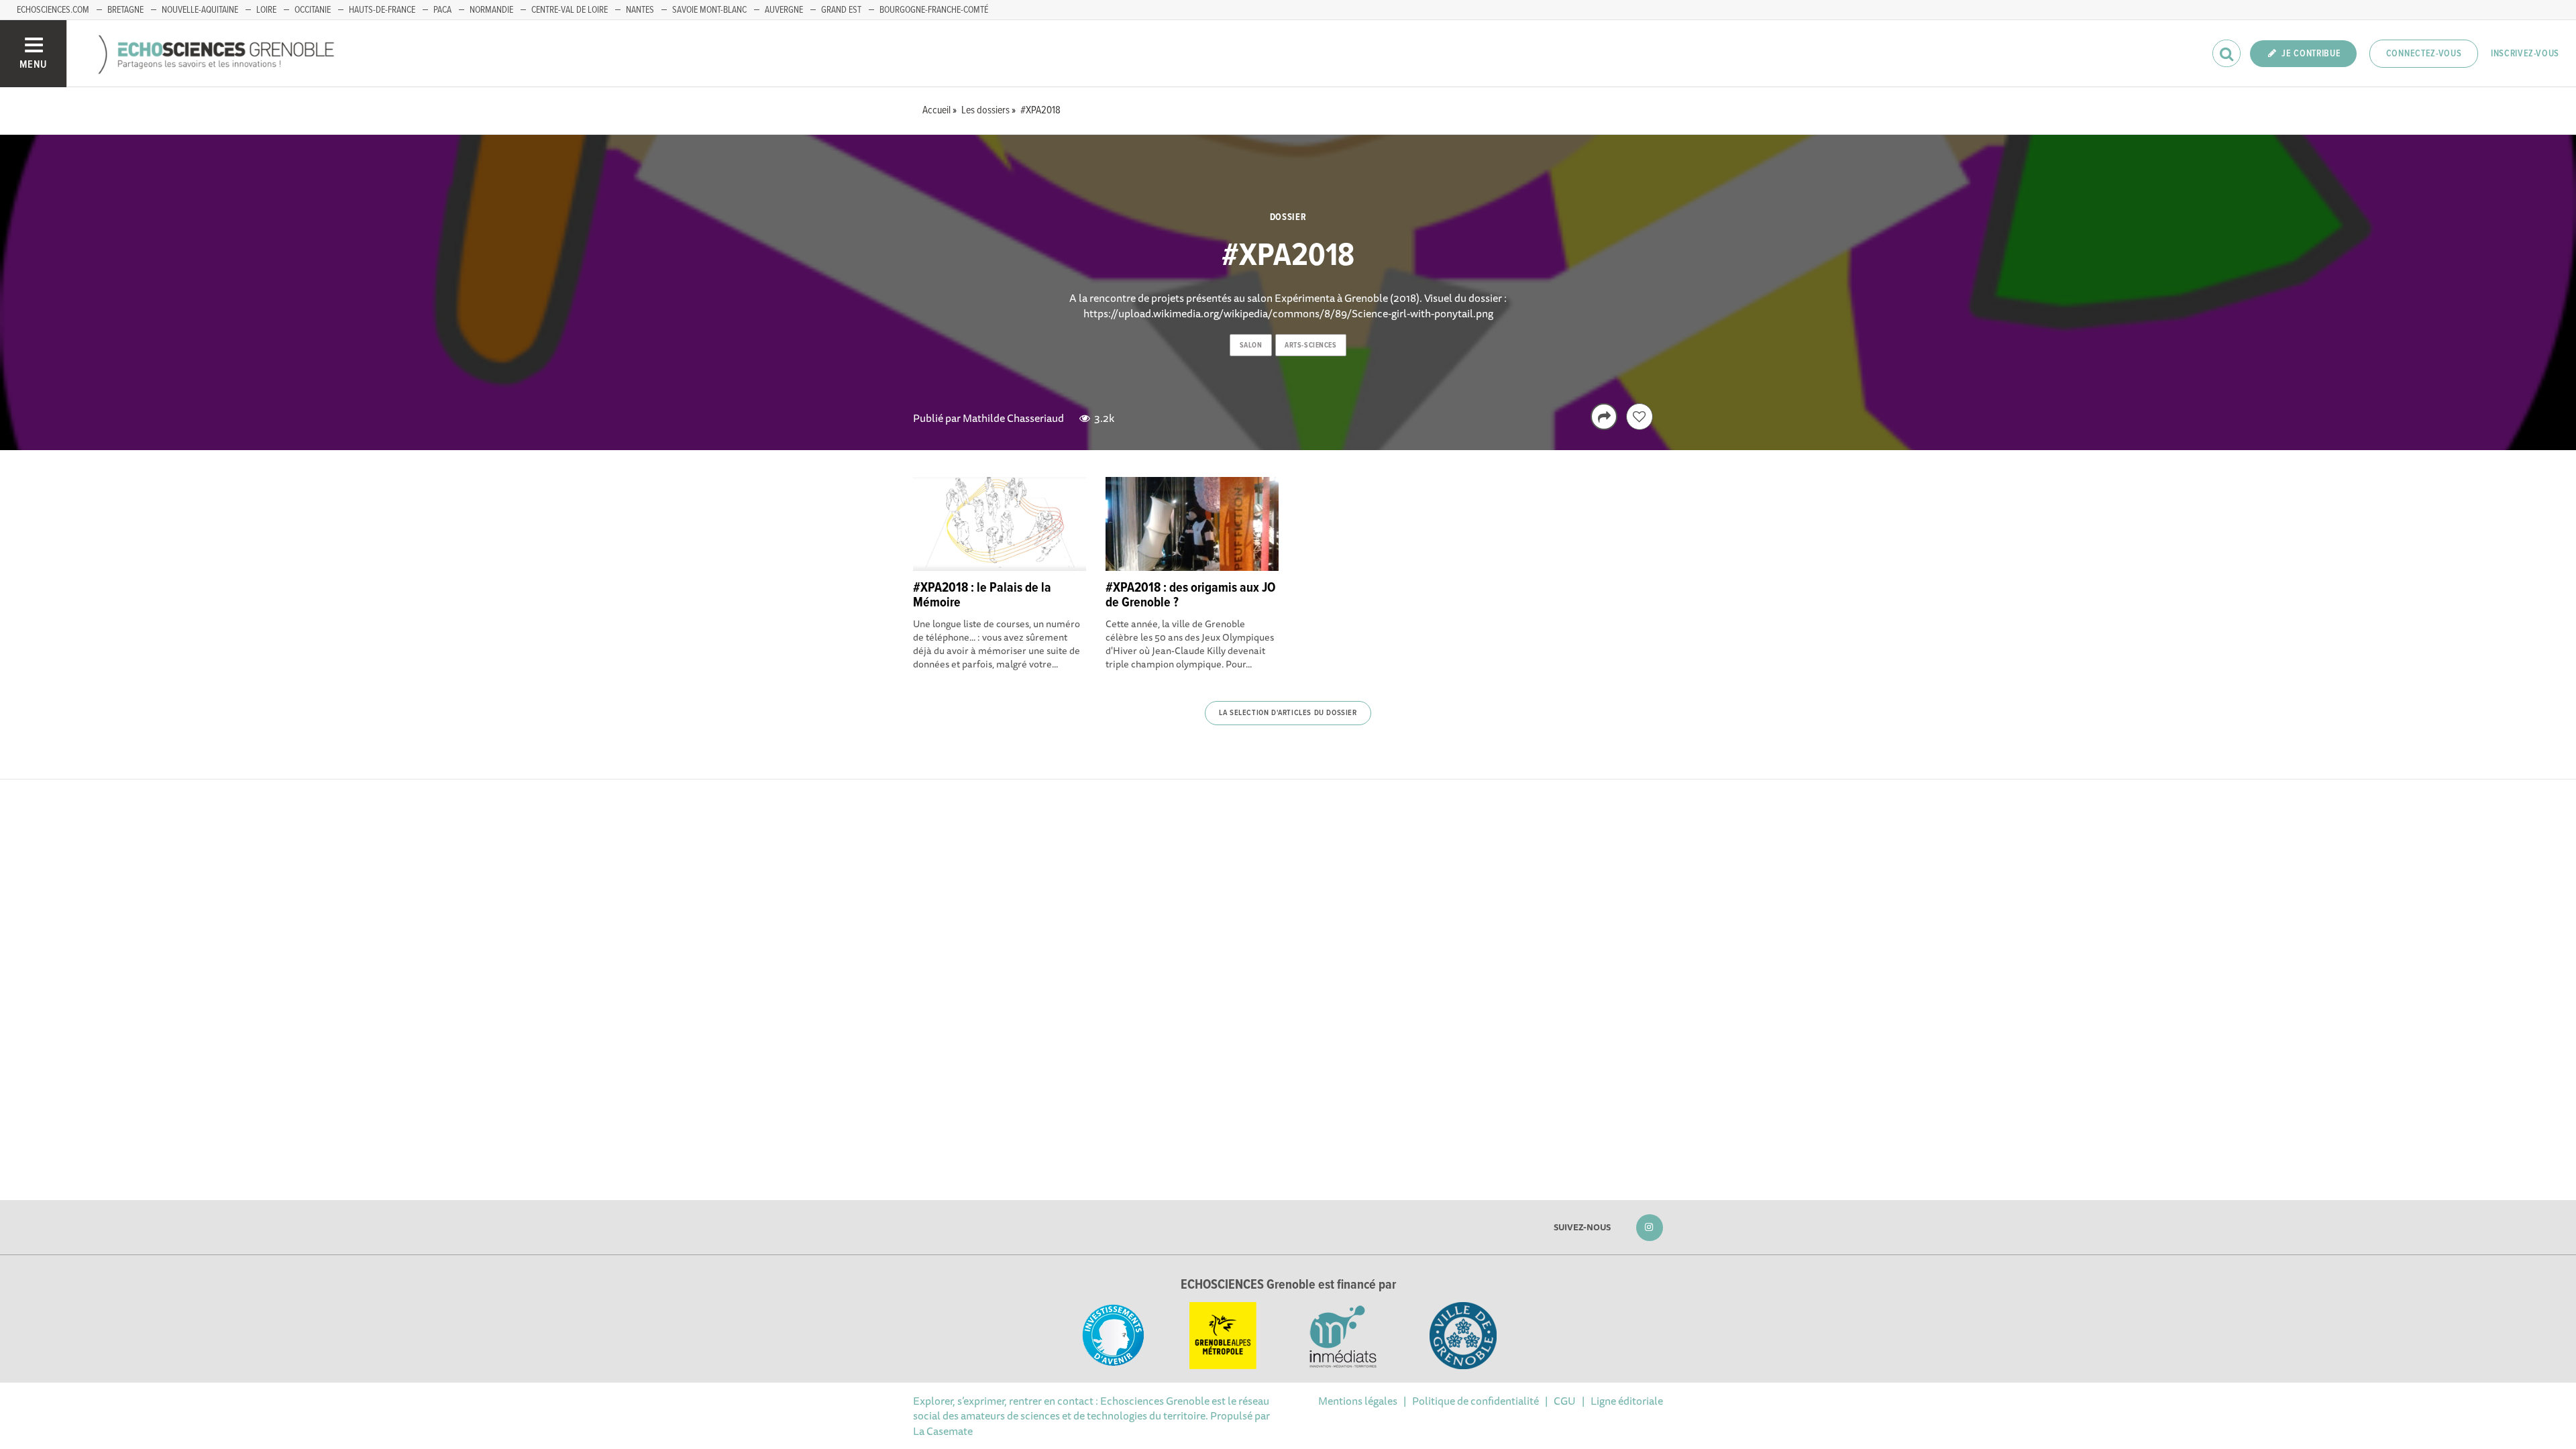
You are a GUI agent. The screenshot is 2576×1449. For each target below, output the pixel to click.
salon (1251, 345)
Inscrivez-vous (2525, 54)
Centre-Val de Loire (570, 10)
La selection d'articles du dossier (1288, 713)
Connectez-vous (2424, 54)
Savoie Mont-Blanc (709, 10)
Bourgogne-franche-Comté (934, 10)
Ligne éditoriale (1627, 1401)
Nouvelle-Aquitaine (200, 10)
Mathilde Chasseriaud (1013, 418)
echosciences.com (53, 10)
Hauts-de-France (382, 10)
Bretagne (125, 10)
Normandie (491, 10)
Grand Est (841, 10)
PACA (442, 10)
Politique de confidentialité (1475, 1401)
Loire (266, 10)
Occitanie (313, 10)
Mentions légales (1358, 1401)
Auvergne (784, 10)
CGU (1565, 1401)
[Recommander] (1640, 417)
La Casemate (943, 1431)
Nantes (640, 10)
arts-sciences (1310, 345)
